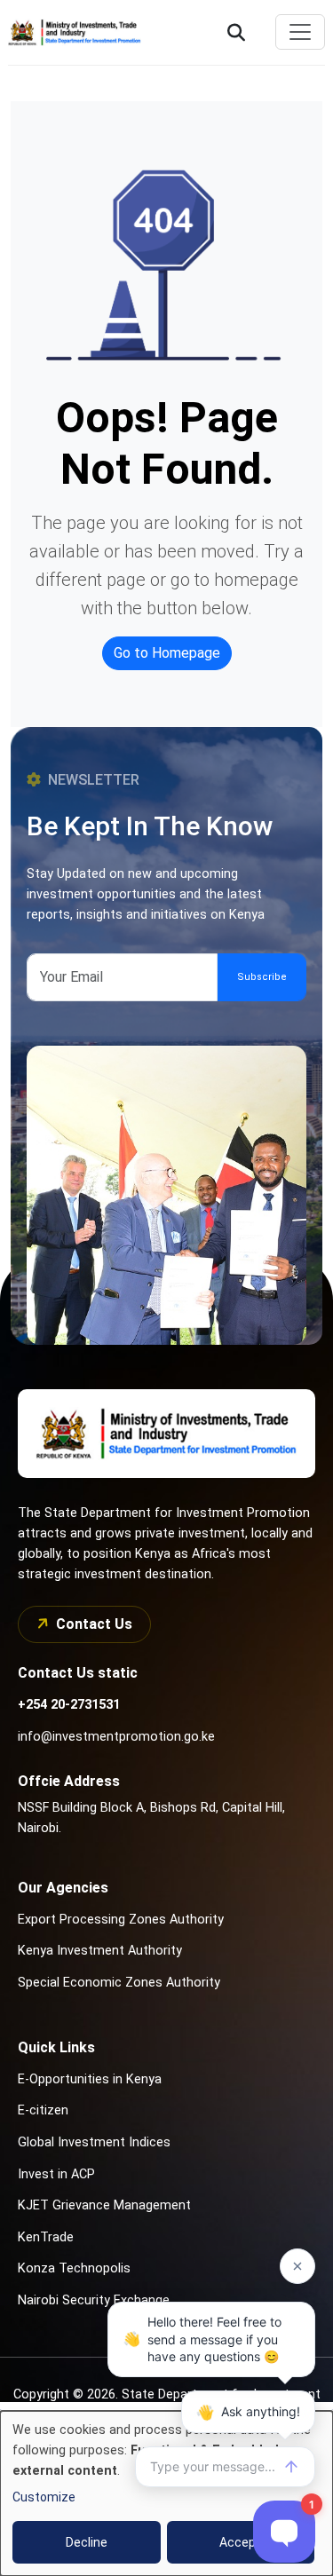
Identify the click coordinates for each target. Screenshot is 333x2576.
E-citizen (43, 2110)
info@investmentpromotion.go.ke (116, 1737)
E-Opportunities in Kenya (90, 2079)
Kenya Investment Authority (100, 1951)
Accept (240, 2542)
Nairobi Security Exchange (94, 2300)
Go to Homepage (167, 653)
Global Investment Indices (94, 2142)
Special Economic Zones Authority (119, 1983)
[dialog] (166, 2493)
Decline (87, 2542)
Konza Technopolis (74, 2268)
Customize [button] (44, 2497)
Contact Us (94, 1624)
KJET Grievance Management (104, 2205)
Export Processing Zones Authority (121, 1920)
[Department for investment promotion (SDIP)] (79, 32)
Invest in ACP (56, 2174)
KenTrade (46, 2237)
